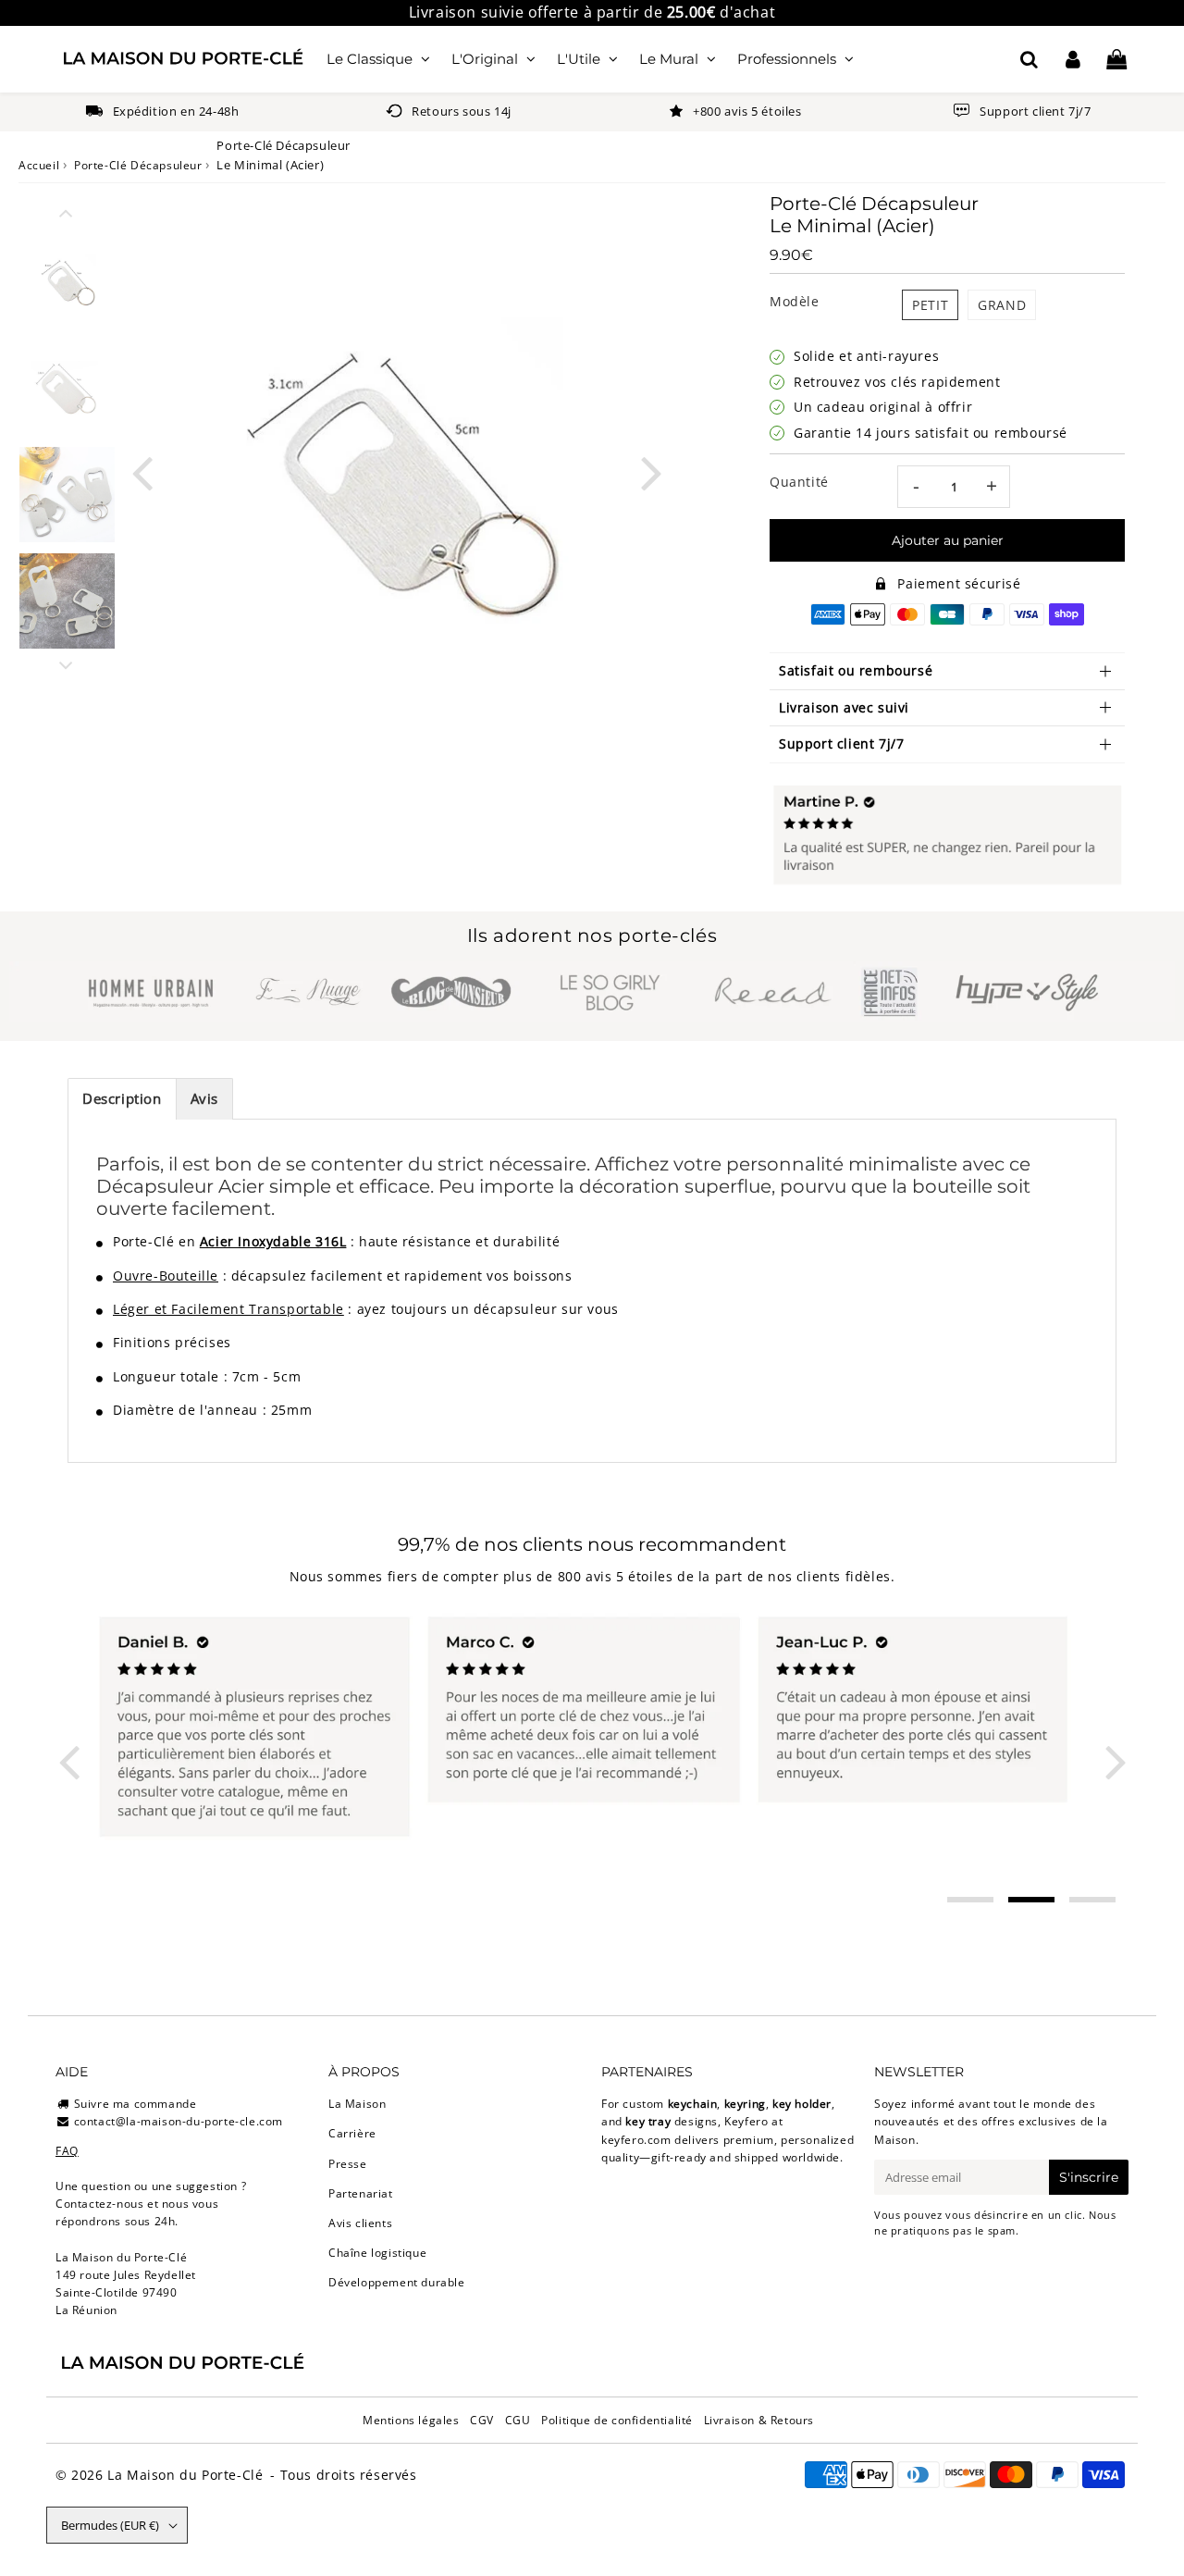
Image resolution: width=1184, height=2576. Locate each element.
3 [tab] (1092, 1900)
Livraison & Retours (759, 2420)
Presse (348, 2164)
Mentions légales (411, 2420)
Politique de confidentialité (617, 2420)
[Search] (1029, 59)
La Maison (357, 2104)
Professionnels (787, 59)
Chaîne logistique (377, 2253)
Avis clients (360, 2223)
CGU (518, 2420)
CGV (482, 2420)
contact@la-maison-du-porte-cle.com (179, 2121)
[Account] (1073, 59)
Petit (930, 305)
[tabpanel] (67, 282)
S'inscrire (1089, 2177)
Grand (1002, 305)
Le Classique (370, 59)
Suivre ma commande (136, 2104)
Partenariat (361, 2193)
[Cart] (1116, 59)
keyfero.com (636, 2140)
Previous (142, 471)
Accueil (39, 165)
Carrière (352, 2133)
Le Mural (669, 59)
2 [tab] (1031, 1900)
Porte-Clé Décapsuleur (138, 165)
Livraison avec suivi (844, 707)
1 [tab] (970, 1900)
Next (651, 471)
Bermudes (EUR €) (110, 2525)
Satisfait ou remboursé (856, 670)
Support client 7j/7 (841, 743)
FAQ (67, 2151)
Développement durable (397, 2282)
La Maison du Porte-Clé (185, 2475)
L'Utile (579, 59)
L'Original (485, 59)
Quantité (799, 482)
